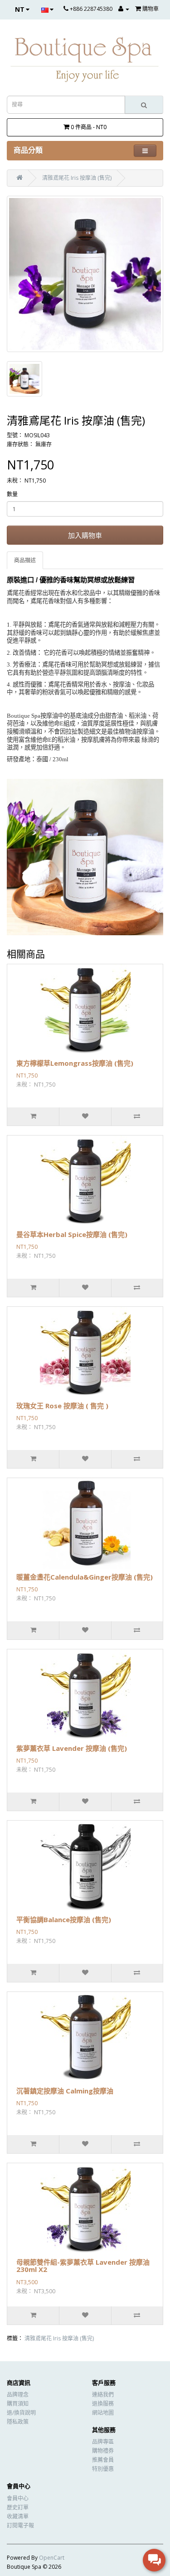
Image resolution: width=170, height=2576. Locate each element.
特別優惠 (103, 2469)
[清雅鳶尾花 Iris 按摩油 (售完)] (85, 274)
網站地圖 (103, 2413)
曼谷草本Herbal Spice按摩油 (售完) (72, 1234)
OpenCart (52, 2558)
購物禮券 (103, 2451)
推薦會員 (103, 2460)
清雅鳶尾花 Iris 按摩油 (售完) (77, 178)
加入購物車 (85, 535)
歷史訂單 (18, 2507)
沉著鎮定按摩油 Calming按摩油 (65, 2091)
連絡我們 (103, 2395)
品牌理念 (18, 2395)
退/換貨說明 (21, 2413)
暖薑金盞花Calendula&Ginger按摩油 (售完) (85, 1577)
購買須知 (18, 2404)
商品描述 (25, 560)
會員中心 (18, 2498)
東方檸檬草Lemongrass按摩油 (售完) (75, 1063)
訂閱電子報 (20, 2525)
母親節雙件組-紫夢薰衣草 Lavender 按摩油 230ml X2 (83, 2266)
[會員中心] (124, 9)
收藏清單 (18, 2516)
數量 (12, 494)
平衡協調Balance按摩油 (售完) (64, 1919)
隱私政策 (18, 2422)
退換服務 (103, 2404)
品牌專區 (103, 2442)
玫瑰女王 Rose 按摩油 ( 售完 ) (62, 1406)
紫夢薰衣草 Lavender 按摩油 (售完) (72, 1748)
